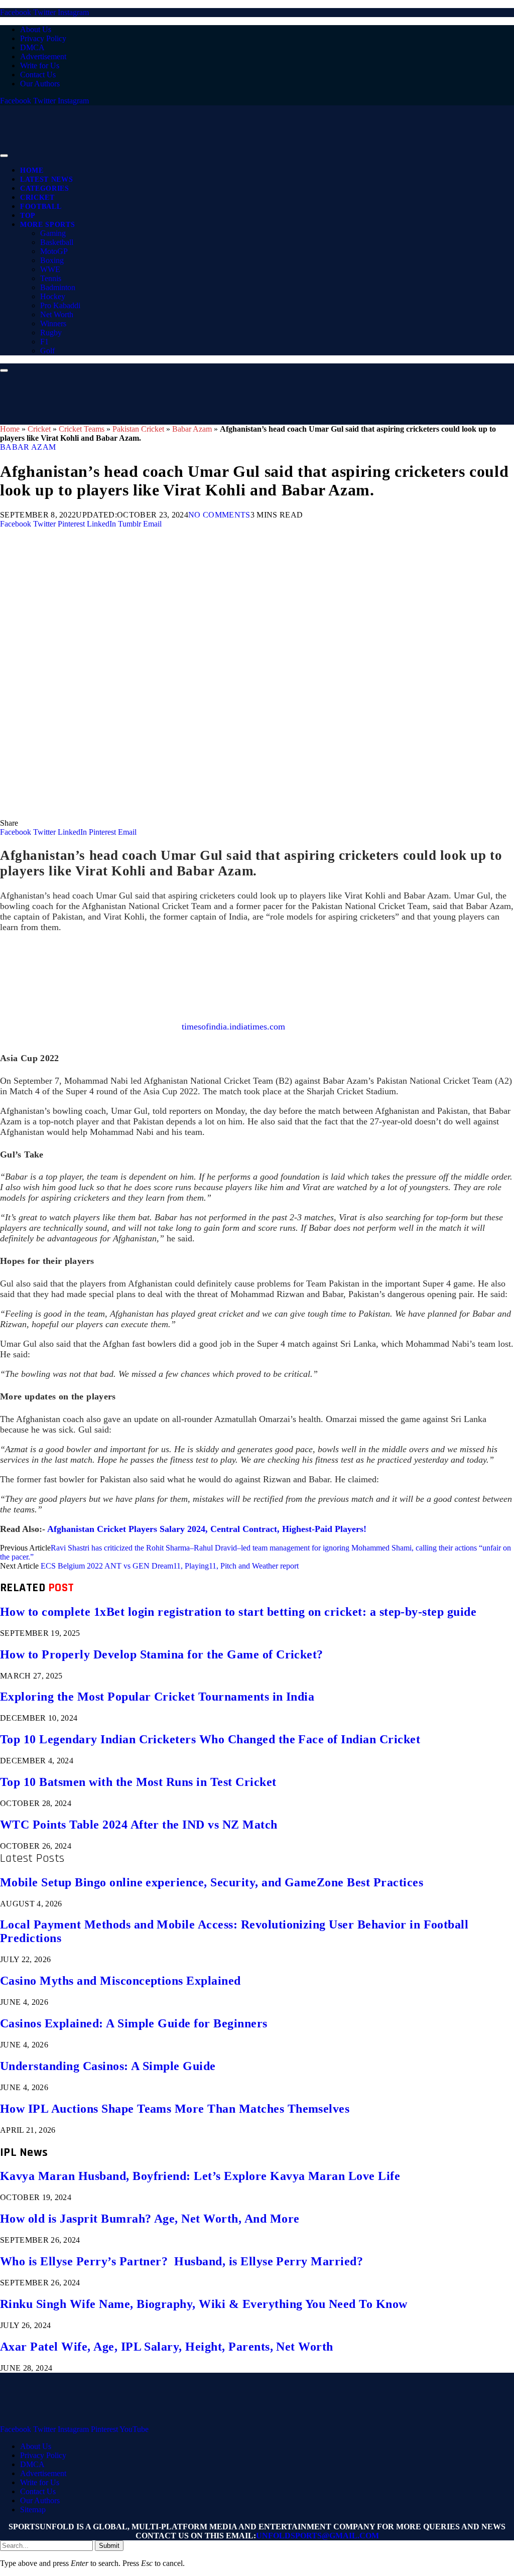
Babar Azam (192, 429)
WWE (50, 269)
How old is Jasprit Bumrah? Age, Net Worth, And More (150, 2219)
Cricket (37, 198)
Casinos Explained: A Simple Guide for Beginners (134, 2023)
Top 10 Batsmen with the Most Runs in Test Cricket (138, 1782)
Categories (45, 188)
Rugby (51, 333)
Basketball (57, 242)
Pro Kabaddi (60, 305)
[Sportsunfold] (261, 153)
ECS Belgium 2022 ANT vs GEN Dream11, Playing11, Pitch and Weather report (170, 1566)
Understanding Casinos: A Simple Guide (108, 2066)
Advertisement (43, 56)
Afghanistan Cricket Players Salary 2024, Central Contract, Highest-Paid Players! (207, 1529)
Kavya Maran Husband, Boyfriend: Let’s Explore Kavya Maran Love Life (200, 2176)
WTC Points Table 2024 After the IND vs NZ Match (139, 1825)
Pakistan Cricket (138, 429)
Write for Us (40, 66)
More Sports (47, 225)
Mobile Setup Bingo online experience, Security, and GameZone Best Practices (212, 1882)
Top (28, 216)
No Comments (219, 515)
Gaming (53, 233)
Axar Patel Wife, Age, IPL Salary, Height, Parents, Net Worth (167, 2347)
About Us (36, 29)
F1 (44, 342)
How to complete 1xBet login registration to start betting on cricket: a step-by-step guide (238, 1612)
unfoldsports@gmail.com (317, 2536)
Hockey (53, 296)
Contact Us (38, 75)
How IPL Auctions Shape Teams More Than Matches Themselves (175, 2109)
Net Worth (57, 314)
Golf (47, 351)
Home (32, 170)
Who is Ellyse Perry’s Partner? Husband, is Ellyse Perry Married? (181, 2261)
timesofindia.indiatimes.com (233, 1026)
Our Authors (40, 84)
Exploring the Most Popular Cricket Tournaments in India (157, 1697)
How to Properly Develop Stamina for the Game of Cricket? (162, 1654)
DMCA (32, 47)
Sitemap (33, 2509)
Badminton (58, 287)
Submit (109, 2546)
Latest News (46, 179)
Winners (53, 324)
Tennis (51, 278)
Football (41, 207)
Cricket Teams (82, 429)
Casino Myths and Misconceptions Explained (120, 1981)
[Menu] (4, 156)
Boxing (52, 260)
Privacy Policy (43, 38)
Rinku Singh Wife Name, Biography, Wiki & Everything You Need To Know (204, 2304)
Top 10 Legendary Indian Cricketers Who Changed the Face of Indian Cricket (210, 1739)
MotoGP (54, 251)
